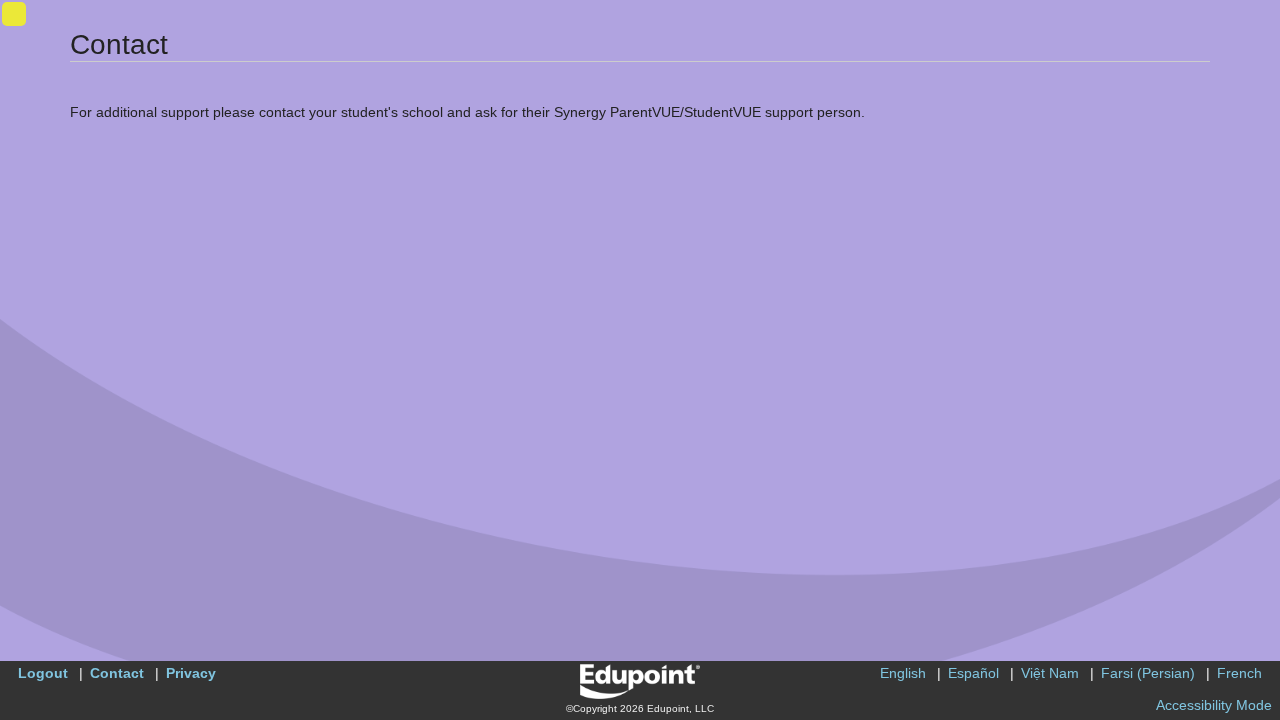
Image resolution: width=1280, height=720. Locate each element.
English (903, 673)
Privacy (191, 673)
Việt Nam (1050, 673)
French (1239, 673)
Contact (117, 673)
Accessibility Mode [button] (1214, 705)
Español (973, 673)
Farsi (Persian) (1148, 673)
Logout (43, 673)
